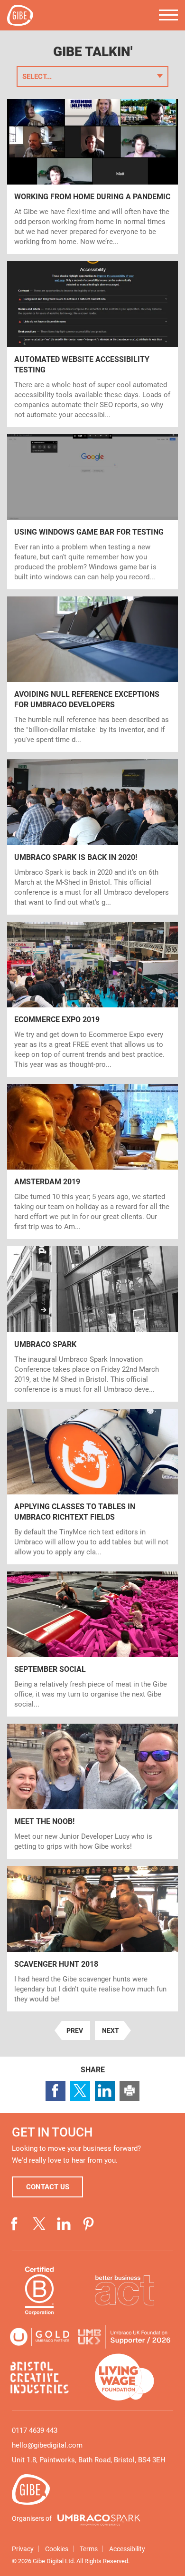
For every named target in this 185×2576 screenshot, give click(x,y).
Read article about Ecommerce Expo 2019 (92, 999)
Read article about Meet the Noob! (92, 1791)
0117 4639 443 (35, 2430)
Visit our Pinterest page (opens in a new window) (89, 2224)
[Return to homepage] (20, 15)
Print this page (129, 2091)
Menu (168, 15)
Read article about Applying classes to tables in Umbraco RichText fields (92, 1487)
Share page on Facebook (55, 2091)
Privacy (23, 2549)
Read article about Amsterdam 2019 (92, 1161)
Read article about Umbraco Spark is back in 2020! (92, 837)
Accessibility (127, 2549)
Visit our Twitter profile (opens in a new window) (39, 2224)
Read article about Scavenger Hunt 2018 (92, 1938)
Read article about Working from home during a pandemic (92, 176)
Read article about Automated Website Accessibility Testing (92, 344)
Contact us (48, 2187)
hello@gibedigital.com (47, 2445)
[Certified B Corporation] (40, 2290)
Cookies (57, 2549)
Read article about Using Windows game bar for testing (92, 512)
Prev (72, 2032)
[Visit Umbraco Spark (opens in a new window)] (99, 2520)
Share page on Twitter (80, 2091)
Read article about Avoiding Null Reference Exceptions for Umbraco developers (92, 674)
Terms (89, 2549)
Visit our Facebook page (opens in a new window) (15, 2224)
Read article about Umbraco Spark (92, 1324)
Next (107, 2032)
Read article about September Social (92, 1644)
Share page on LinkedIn (105, 2091)
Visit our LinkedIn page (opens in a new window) (64, 2224)
